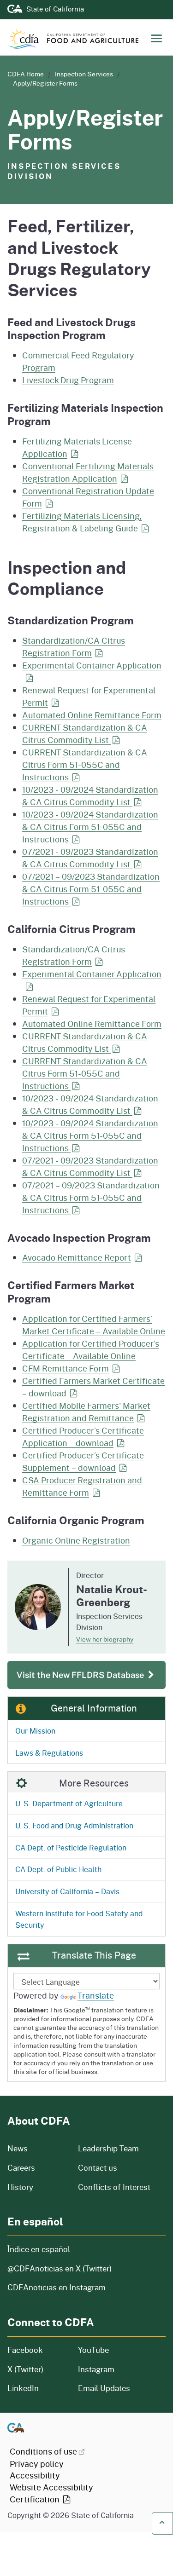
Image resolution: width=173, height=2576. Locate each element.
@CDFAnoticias (60, 2268)
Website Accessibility (51, 2493)
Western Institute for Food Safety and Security (79, 1919)
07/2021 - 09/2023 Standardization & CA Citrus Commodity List (90, 858)
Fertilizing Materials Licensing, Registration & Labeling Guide (82, 522)
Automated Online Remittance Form (92, 715)
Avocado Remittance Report (77, 1257)
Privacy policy (37, 2464)
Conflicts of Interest (114, 2187)
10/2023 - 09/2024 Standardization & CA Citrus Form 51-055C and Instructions (90, 827)
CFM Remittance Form (66, 1368)
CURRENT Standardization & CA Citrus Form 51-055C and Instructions (85, 765)
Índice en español (39, 2249)
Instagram (96, 2369)
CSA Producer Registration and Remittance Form (82, 1486)
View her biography (105, 1639)
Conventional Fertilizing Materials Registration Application (88, 472)
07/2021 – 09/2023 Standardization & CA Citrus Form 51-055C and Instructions (91, 889)
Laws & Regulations (49, 1753)
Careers (37, 2168)
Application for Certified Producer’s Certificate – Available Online (91, 1350)
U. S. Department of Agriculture (69, 1803)
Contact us (98, 2168)
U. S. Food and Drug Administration (74, 1825)
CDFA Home (26, 74)
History (37, 2187)
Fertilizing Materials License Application (77, 447)
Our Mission (35, 1731)
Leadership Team (108, 2148)
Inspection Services (84, 74)
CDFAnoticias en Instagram (57, 2287)
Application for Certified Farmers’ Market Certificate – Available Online (94, 1325)
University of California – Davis (67, 1891)
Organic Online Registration (76, 1540)
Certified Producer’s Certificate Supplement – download (83, 1461)
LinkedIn (23, 2388)
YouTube (93, 2350)
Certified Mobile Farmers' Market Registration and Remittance (86, 1412)
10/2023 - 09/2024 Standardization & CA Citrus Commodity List (90, 796)
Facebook (25, 2350)
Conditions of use (43, 2451)
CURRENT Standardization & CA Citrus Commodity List (85, 734)
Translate (96, 1995)
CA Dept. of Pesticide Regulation (71, 1847)
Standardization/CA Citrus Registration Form (74, 647)
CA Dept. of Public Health (58, 1869)
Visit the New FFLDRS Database (81, 1675)
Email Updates (104, 2388)
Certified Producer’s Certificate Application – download (83, 1437)
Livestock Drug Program (68, 380)
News (37, 2148)
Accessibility (35, 2475)
